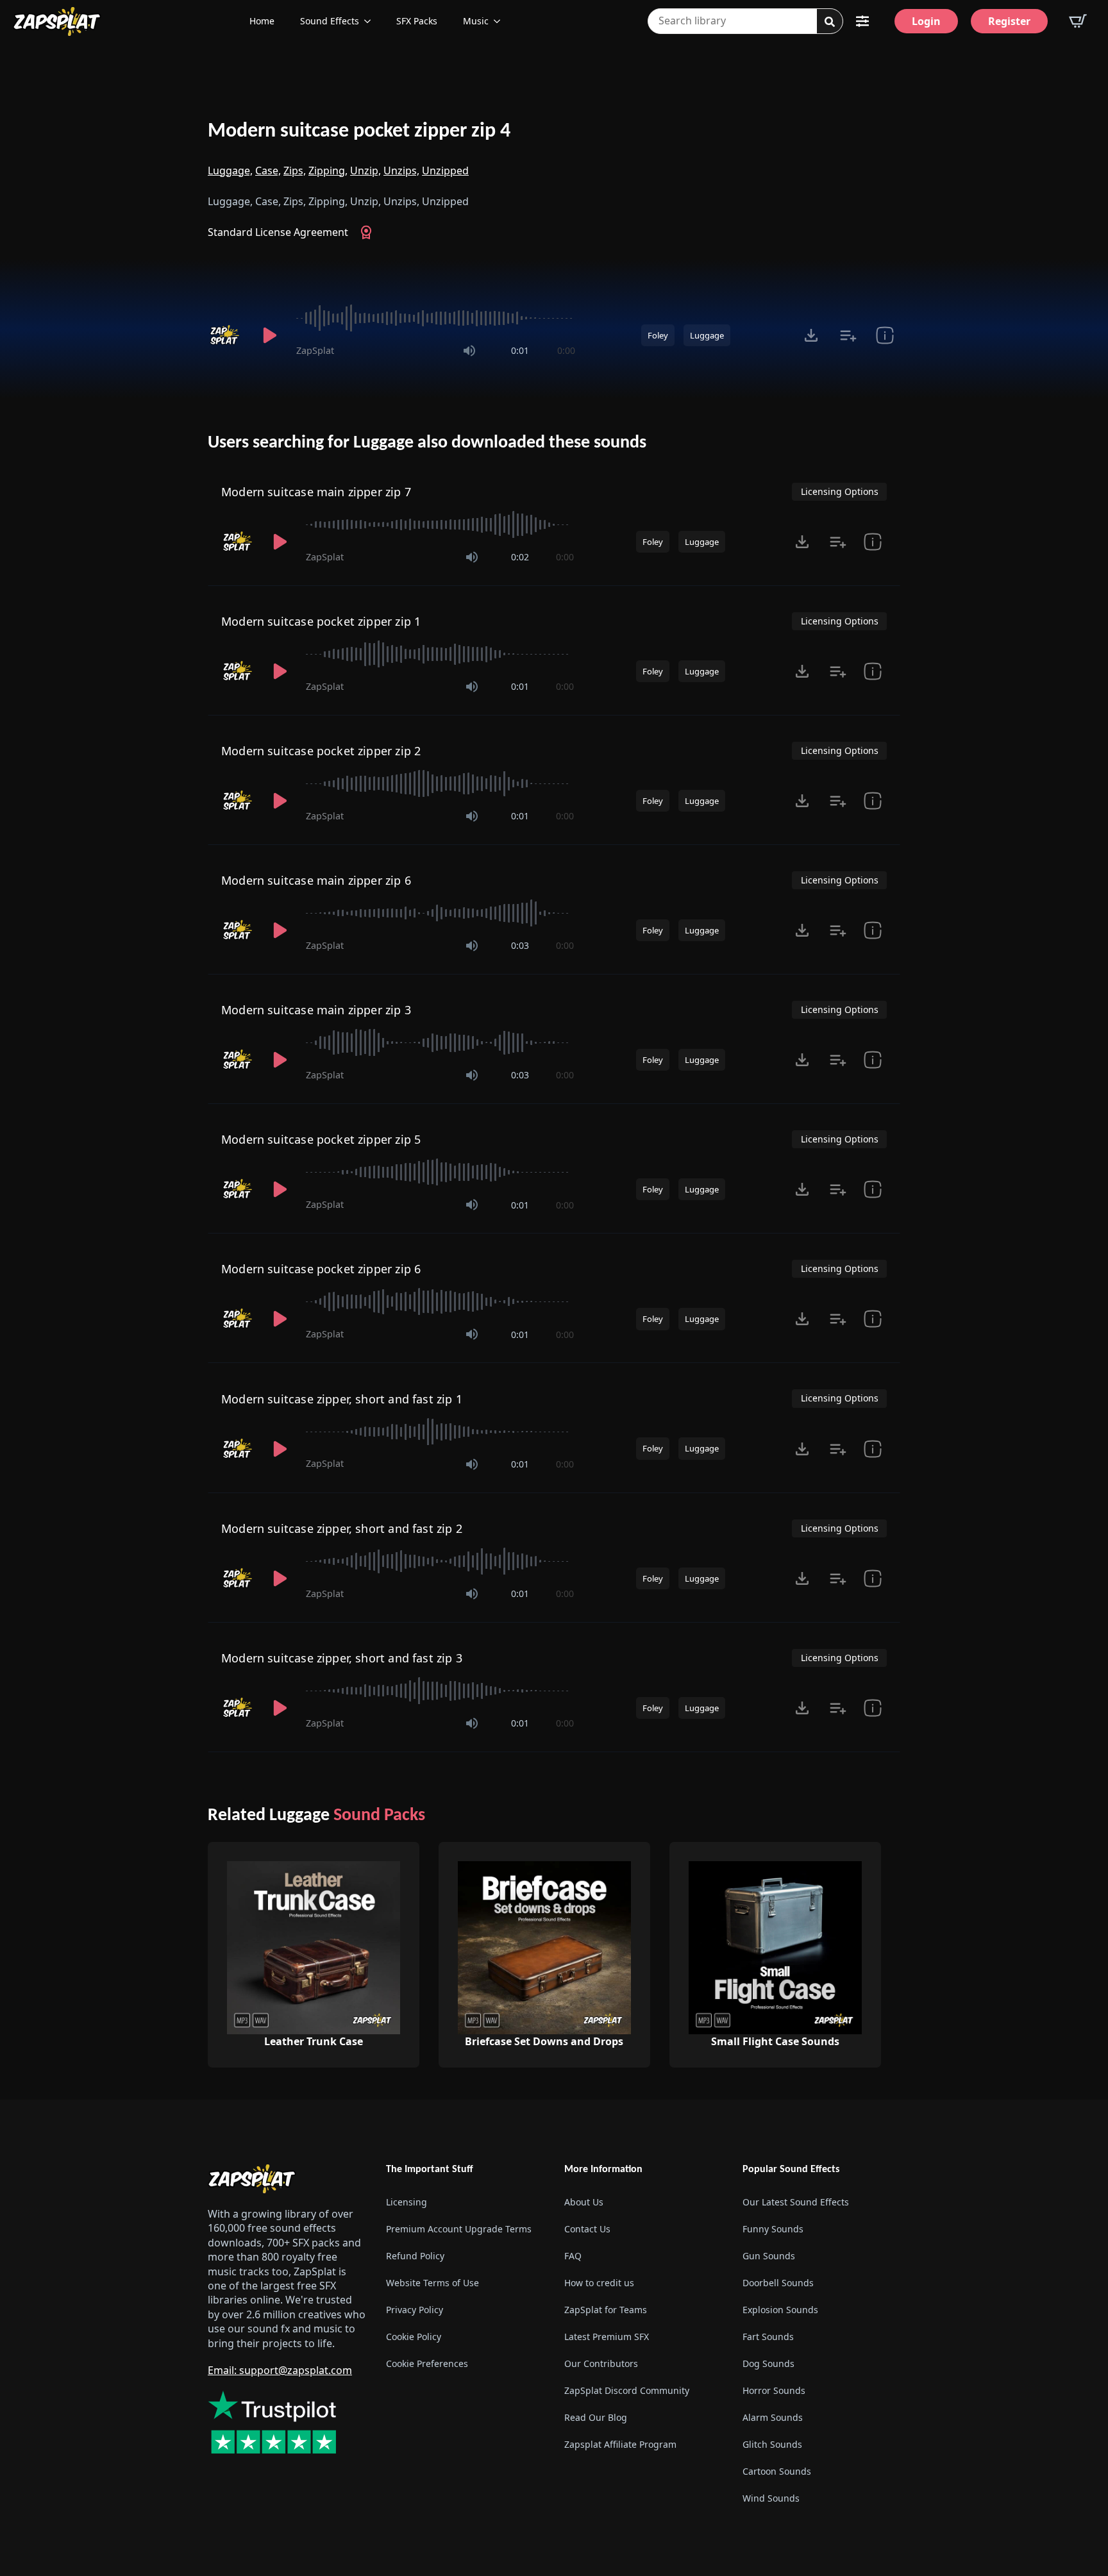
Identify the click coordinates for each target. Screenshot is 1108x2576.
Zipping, (328, 171)
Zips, (295, 171)
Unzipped (445, 171)
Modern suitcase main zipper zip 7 (316, 492)
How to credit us (599, 2283)
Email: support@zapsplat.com (280, 2370)
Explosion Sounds (780, 2310)
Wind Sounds (771, 2498)
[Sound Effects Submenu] (371, 21)
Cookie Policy (414, 2337)
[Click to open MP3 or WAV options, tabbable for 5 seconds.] (811, 335)
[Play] (269, 335)
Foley (658, 335)
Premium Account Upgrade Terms (459, 2229)
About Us (584, 2202)
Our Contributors (601, 2363)
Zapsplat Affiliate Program (620, 2444)
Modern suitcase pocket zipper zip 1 (321, 621)
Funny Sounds (773, 2229)
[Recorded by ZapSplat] (226, 335)
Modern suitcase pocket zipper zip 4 (359, 131)
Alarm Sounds (773, 2417)
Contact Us (587, 2229)
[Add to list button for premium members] (848, 335)
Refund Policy (415, 2256)
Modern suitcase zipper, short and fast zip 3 (342, 1658)
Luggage (707, 335)
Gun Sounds (769, 2256)
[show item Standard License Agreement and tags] (885, 335)
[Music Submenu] (501, 21)
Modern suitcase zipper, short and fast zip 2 (342, 1528)
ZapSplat (315, 350)
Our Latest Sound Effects (796, 2202)
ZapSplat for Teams (606, 2310)
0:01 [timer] (520, 350)
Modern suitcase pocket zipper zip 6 (321, 1269)
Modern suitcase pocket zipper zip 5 (321, 1139)
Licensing (407, 2202)
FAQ (573, 2256)
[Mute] (469, 351)
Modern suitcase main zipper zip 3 (316, 1010)
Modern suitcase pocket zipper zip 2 (321, 751)
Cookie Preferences (427, 2363)
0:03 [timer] (520, 945)
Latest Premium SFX (607, 2337)
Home (262, 21)
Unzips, (401, 171)
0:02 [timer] (520, 557)
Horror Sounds (774, 2390)
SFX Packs (417, 21)
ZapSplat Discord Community (627, 2390)
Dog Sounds (768, 2363)
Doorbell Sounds (778, 2283)
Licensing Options (840, 491)
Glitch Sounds (772, 2444)
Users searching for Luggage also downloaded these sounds (427, 443)
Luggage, (230, 171)
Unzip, (365, 171)
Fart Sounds (768, 2337)
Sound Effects (330, 21)
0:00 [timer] (566, 350)
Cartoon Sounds (777, 2471)
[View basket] (1078, 21)
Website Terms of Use (432, 2283)
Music (476, 21)
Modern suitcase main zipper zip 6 (316, 880)
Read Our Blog (596, 2417)
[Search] (830, 22)
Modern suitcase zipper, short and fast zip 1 (342, 1399)
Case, (268, 171)
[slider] (436, 318)
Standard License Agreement (278, 232)
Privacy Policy (415, 2310)
